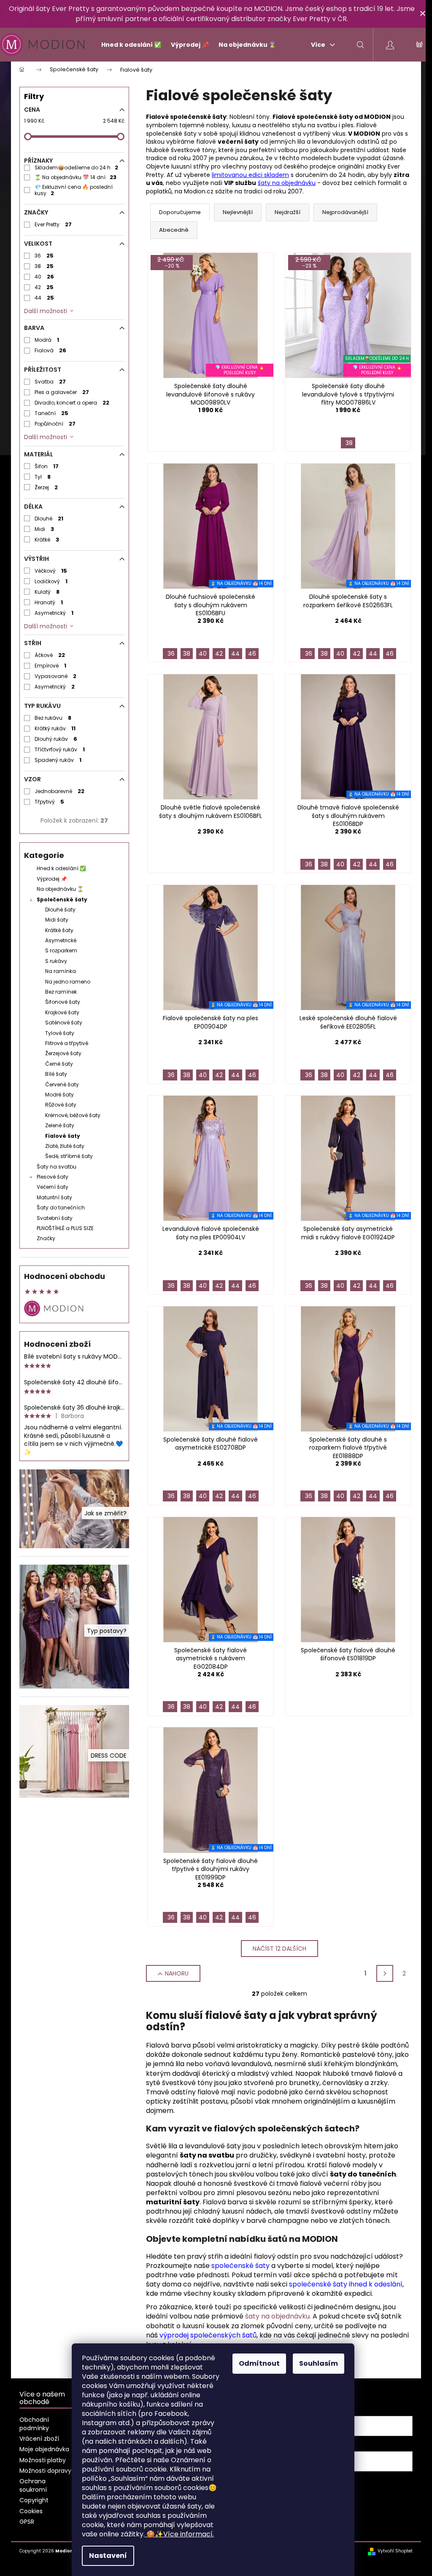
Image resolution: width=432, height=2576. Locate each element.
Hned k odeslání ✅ (61, 868)
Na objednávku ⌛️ (60, 889)
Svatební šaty (55, 1218)
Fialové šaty (63, 1136)
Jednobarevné (59, 791)
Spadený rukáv (58, 760)
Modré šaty (59, 1095)
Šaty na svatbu (57, 1167)
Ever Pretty (53, 224)
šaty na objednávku (287, 183)
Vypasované (55, 676)
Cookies (31, 2511)
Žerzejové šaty (63, 1053)
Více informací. (180, 2534)
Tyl (43, 477)
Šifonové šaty (63, 1002)
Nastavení (108, 2556)
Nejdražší (288, 212)
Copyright (34, 2500)
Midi (44, 529)
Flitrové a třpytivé (67, 1043)
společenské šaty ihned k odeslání (346, 2284)
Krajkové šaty (62, 1012)
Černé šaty (59, 1064)
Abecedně (174, 230)
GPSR (27, 2522)
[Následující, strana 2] (385, 1973)
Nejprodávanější (345, 212)
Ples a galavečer (62, 392)
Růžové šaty (61, 1105)
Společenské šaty (62, 899)
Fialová (50, 350)
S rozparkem (61, 950)
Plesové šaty (53, 1177)
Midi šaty (57, 920)
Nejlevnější (238, 212)
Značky (46, 1238)
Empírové (50, 666)
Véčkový (51, 571)
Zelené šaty (60, 1125)
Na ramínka (61, 971)
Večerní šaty (53, 1187)
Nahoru (177, 1973)
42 (44, 287)
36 (44, 256)
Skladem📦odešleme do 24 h (76, 168)
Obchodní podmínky (34, 2424)
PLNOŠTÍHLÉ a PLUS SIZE (65, 1228)
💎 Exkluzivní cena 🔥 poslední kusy (74, 190)
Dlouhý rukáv (56, 739)
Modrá (47, 340)
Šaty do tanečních (61, 1208)
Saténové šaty (64, 1023)
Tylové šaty (60, 1033)
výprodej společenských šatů (208, 2335)
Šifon (47, 466)
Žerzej (46, 487)
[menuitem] (128, 45)
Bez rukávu (53, 718)
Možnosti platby (43, 2460)
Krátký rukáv (55, 728)
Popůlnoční (55, 424)
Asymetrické (61, 940)
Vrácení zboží (39, 2439)
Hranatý (49, 602)
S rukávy (56, 961)
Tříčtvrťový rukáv (60, 749)
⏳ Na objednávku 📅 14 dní (76, 177)
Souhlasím (319, 2363)
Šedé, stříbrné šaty (69, 1156)
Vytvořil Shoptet (395, 2551)
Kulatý (47, 592)
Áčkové (50, 655)
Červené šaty (62, 1084)
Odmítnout (259, 2363)
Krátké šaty (59, 930)
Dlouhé (49, 519)
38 (44, 266)
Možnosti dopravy (45, 2471)
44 (44, 298)
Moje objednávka (44, 2449)
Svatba (50, 382)
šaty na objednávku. (278, 2316)
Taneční (51, 413)
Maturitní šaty (54, 1197)
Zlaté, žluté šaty (65, 1146)
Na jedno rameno (68, 982)
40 (44, 277)
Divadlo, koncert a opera (72, 403)
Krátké (47, 540)
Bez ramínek (61, 992)
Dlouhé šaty (60, 910)
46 (252, 654)
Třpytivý (49, 802)
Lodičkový (51, 581)
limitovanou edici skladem (250, 175)
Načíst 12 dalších (279, 1949)
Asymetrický (54, 613)
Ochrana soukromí (33, 2485)
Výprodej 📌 (52, 879)
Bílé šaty (56, 1074)
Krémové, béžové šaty (73, 1115)
